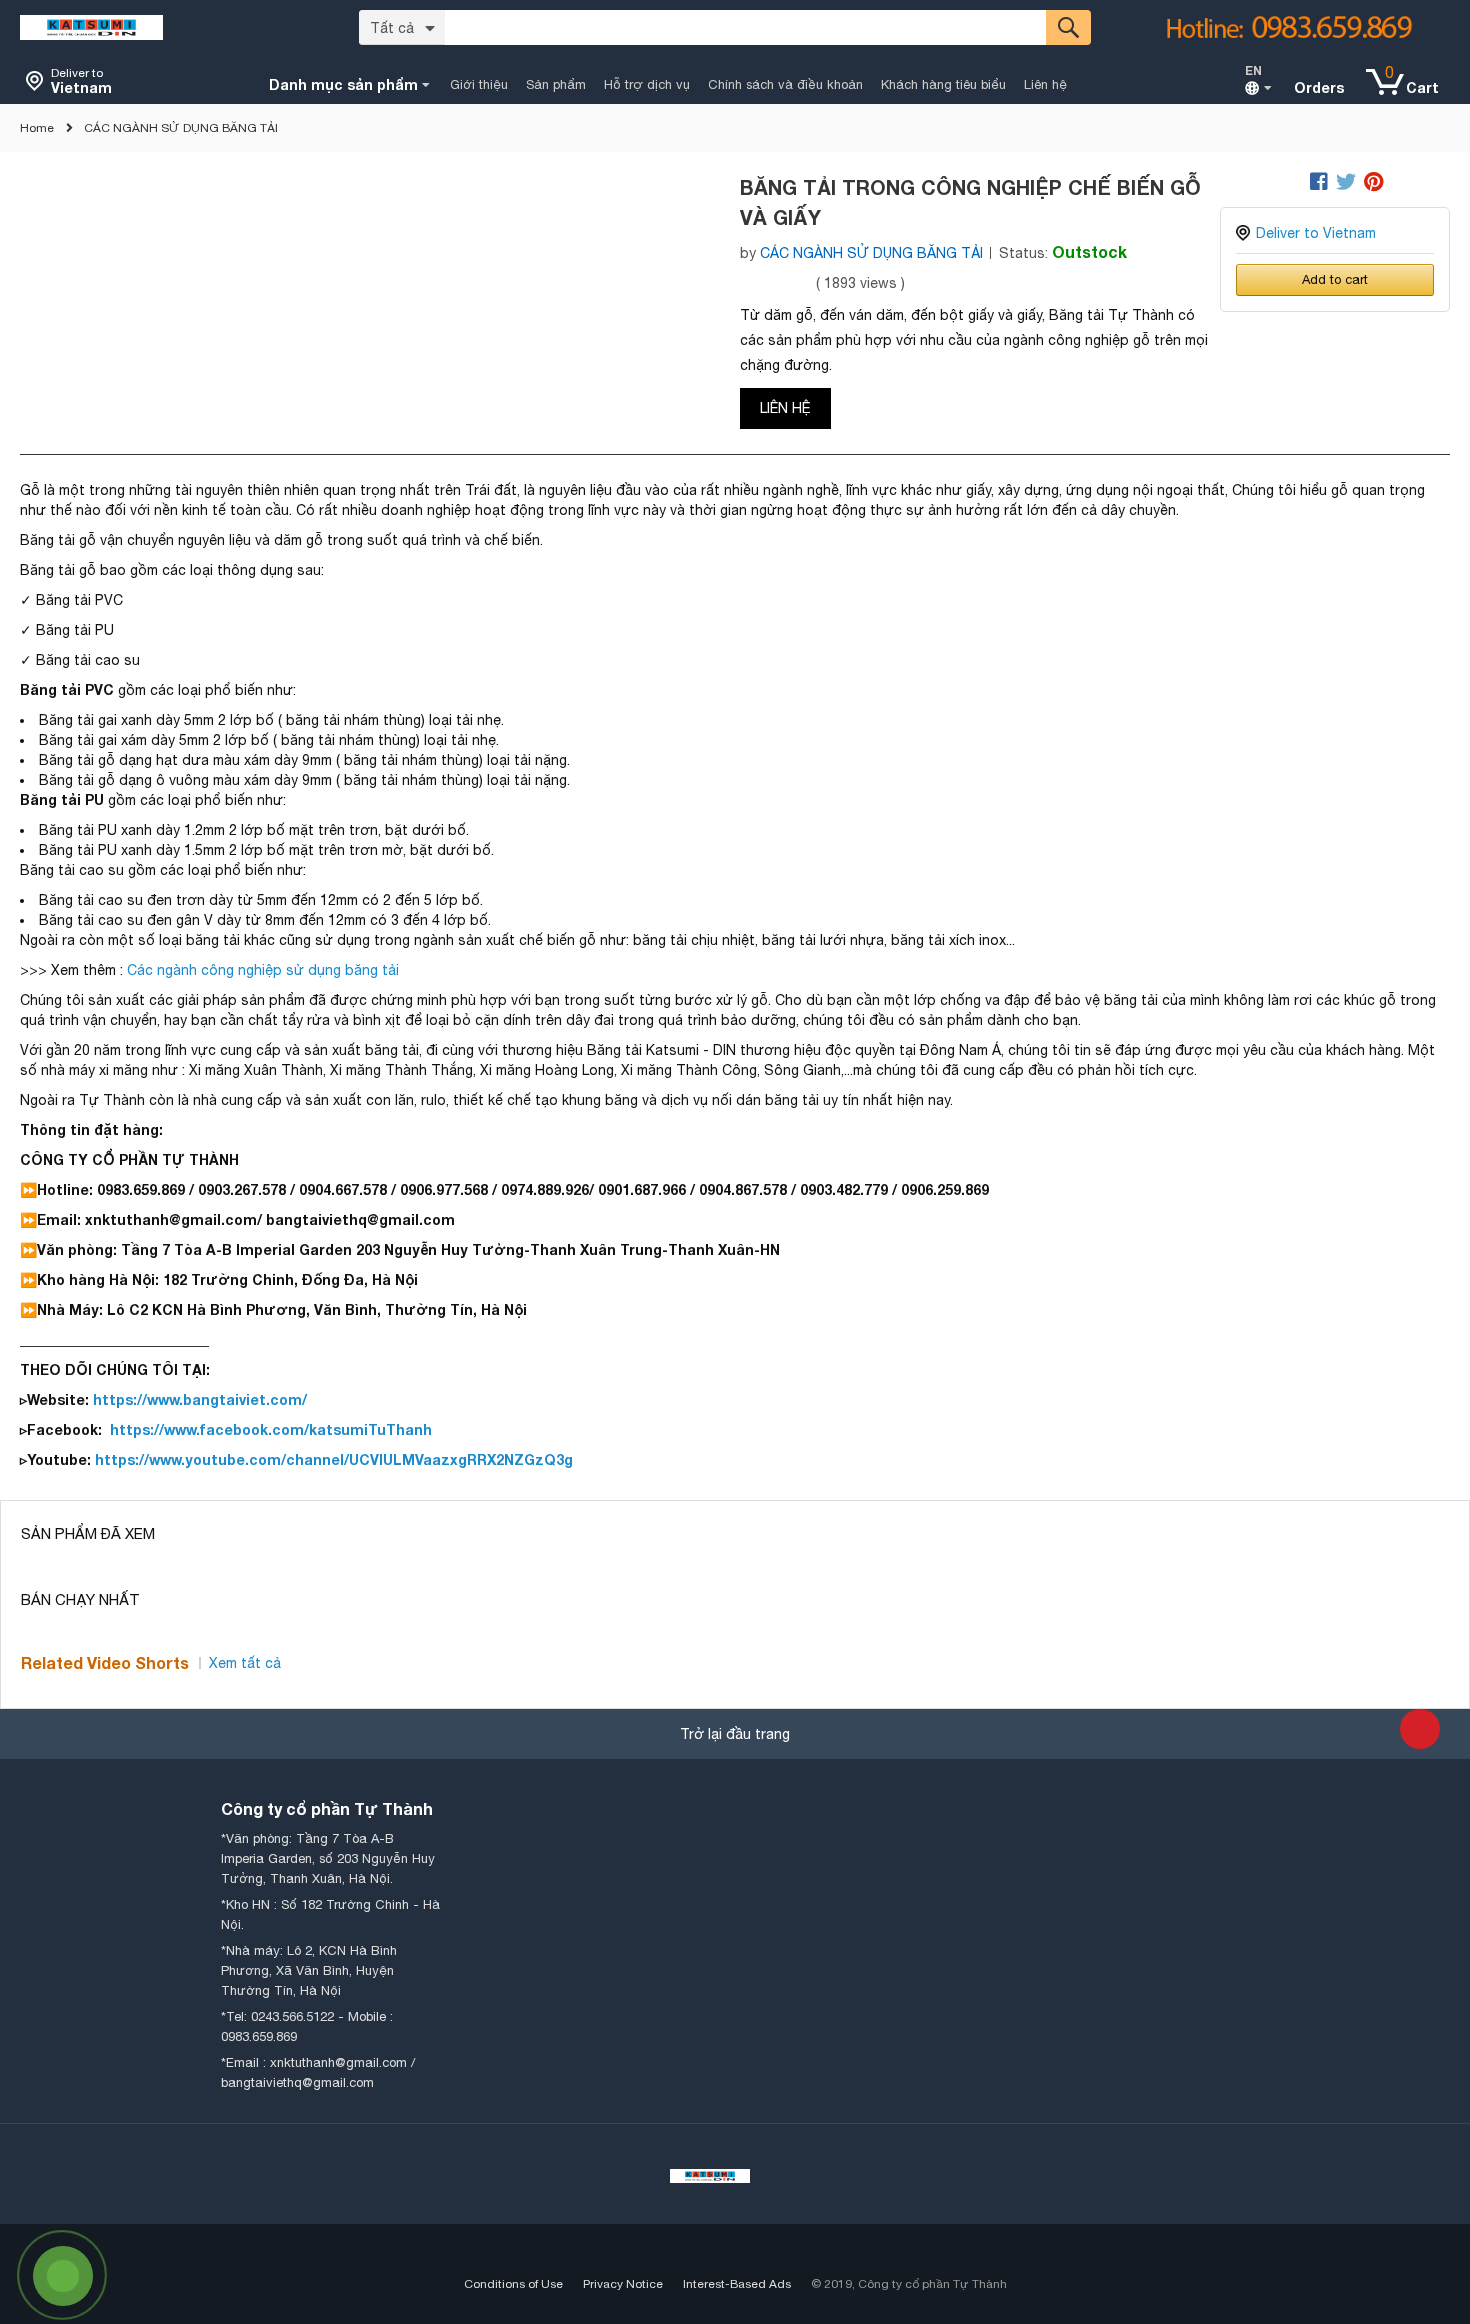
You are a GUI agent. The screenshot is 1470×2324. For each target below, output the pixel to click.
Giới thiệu (479, 84)
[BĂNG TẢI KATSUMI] (91, 27)
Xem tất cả (245, 1663)
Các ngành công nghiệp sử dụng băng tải (263, 970)
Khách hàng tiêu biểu (943, 84)
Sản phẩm (556, 84)
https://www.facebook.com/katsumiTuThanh (271, 1429)
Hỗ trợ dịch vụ (647, 84)
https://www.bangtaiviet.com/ (198, 1399)
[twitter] (1346, 182)
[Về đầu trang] (1420, 1729)
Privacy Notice (623, 2284)
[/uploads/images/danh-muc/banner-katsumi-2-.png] (710, 2173)
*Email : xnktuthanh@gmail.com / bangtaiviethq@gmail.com (318, 2072)
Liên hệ (1045, 84)
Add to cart (1335, 279)
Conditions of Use (513, 2284)
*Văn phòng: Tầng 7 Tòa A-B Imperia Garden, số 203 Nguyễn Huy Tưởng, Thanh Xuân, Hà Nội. (328, 1858)
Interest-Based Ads (737, 2284)
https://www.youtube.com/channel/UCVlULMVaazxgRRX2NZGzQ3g (332, 1459)
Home (37, 128)
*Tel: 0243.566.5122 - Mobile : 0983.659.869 (307, 2026)
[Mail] (1294, 182)
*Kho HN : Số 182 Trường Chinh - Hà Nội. (330, 1914)
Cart (1422, 87)
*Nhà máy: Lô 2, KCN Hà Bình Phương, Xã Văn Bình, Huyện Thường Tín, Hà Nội (309, 1970)
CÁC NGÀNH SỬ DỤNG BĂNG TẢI (181, 128)
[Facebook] (1319, 182)
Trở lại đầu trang (735, 1734)
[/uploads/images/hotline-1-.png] (1270, 27)
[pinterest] (1373, 182)
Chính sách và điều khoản (785, 84)
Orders (1319, 87)
